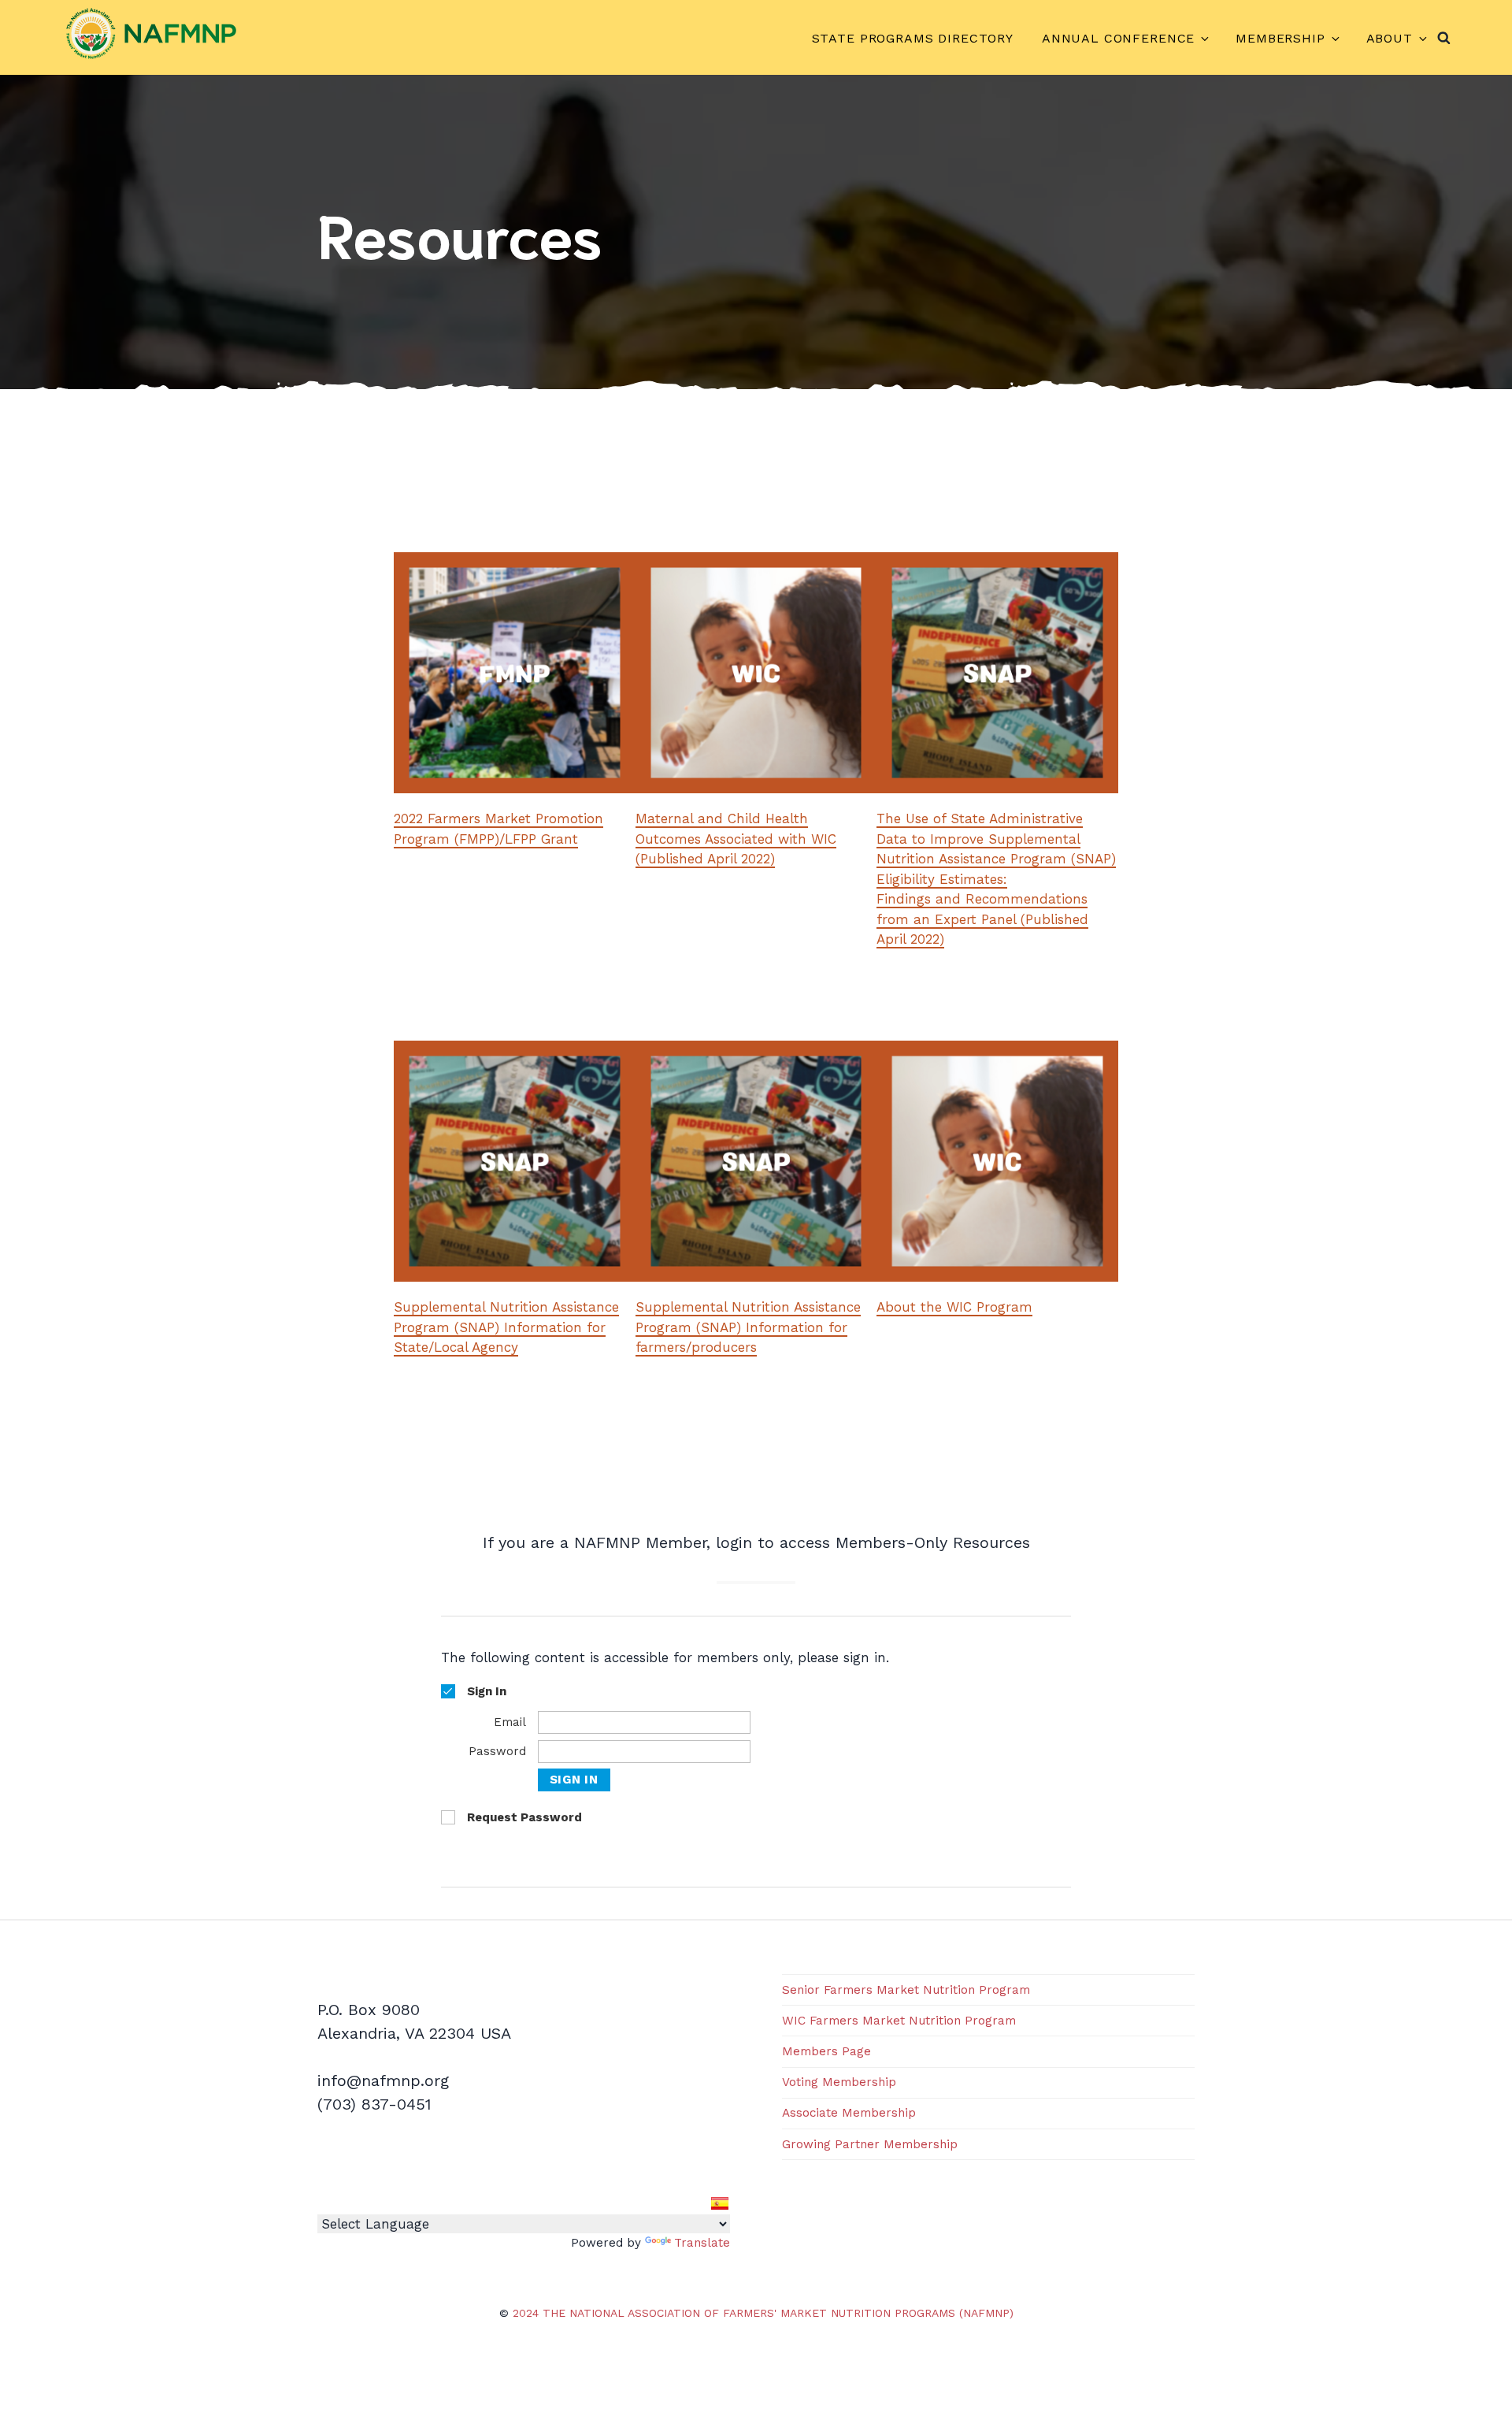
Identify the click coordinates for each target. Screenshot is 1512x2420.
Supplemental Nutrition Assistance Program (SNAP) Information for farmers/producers (748, 1327)
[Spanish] (720, 2203)
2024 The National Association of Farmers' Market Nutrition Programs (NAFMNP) (763, 2313)
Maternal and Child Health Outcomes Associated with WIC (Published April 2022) (736, 839)
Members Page (826, 2051)
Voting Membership (839, 2082)
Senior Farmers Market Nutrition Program (906, 1990)
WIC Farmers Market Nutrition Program (899, 2021)
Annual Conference (1118, 38)
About (1390, 38)
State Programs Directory (913, 38)
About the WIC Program (954, 1307)
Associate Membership (849, 2113)
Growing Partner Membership (870, 2144)
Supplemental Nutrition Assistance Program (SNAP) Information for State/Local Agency (506, 1327)
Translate (702, 2243)
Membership (1280, 38)
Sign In (574, 1780)
